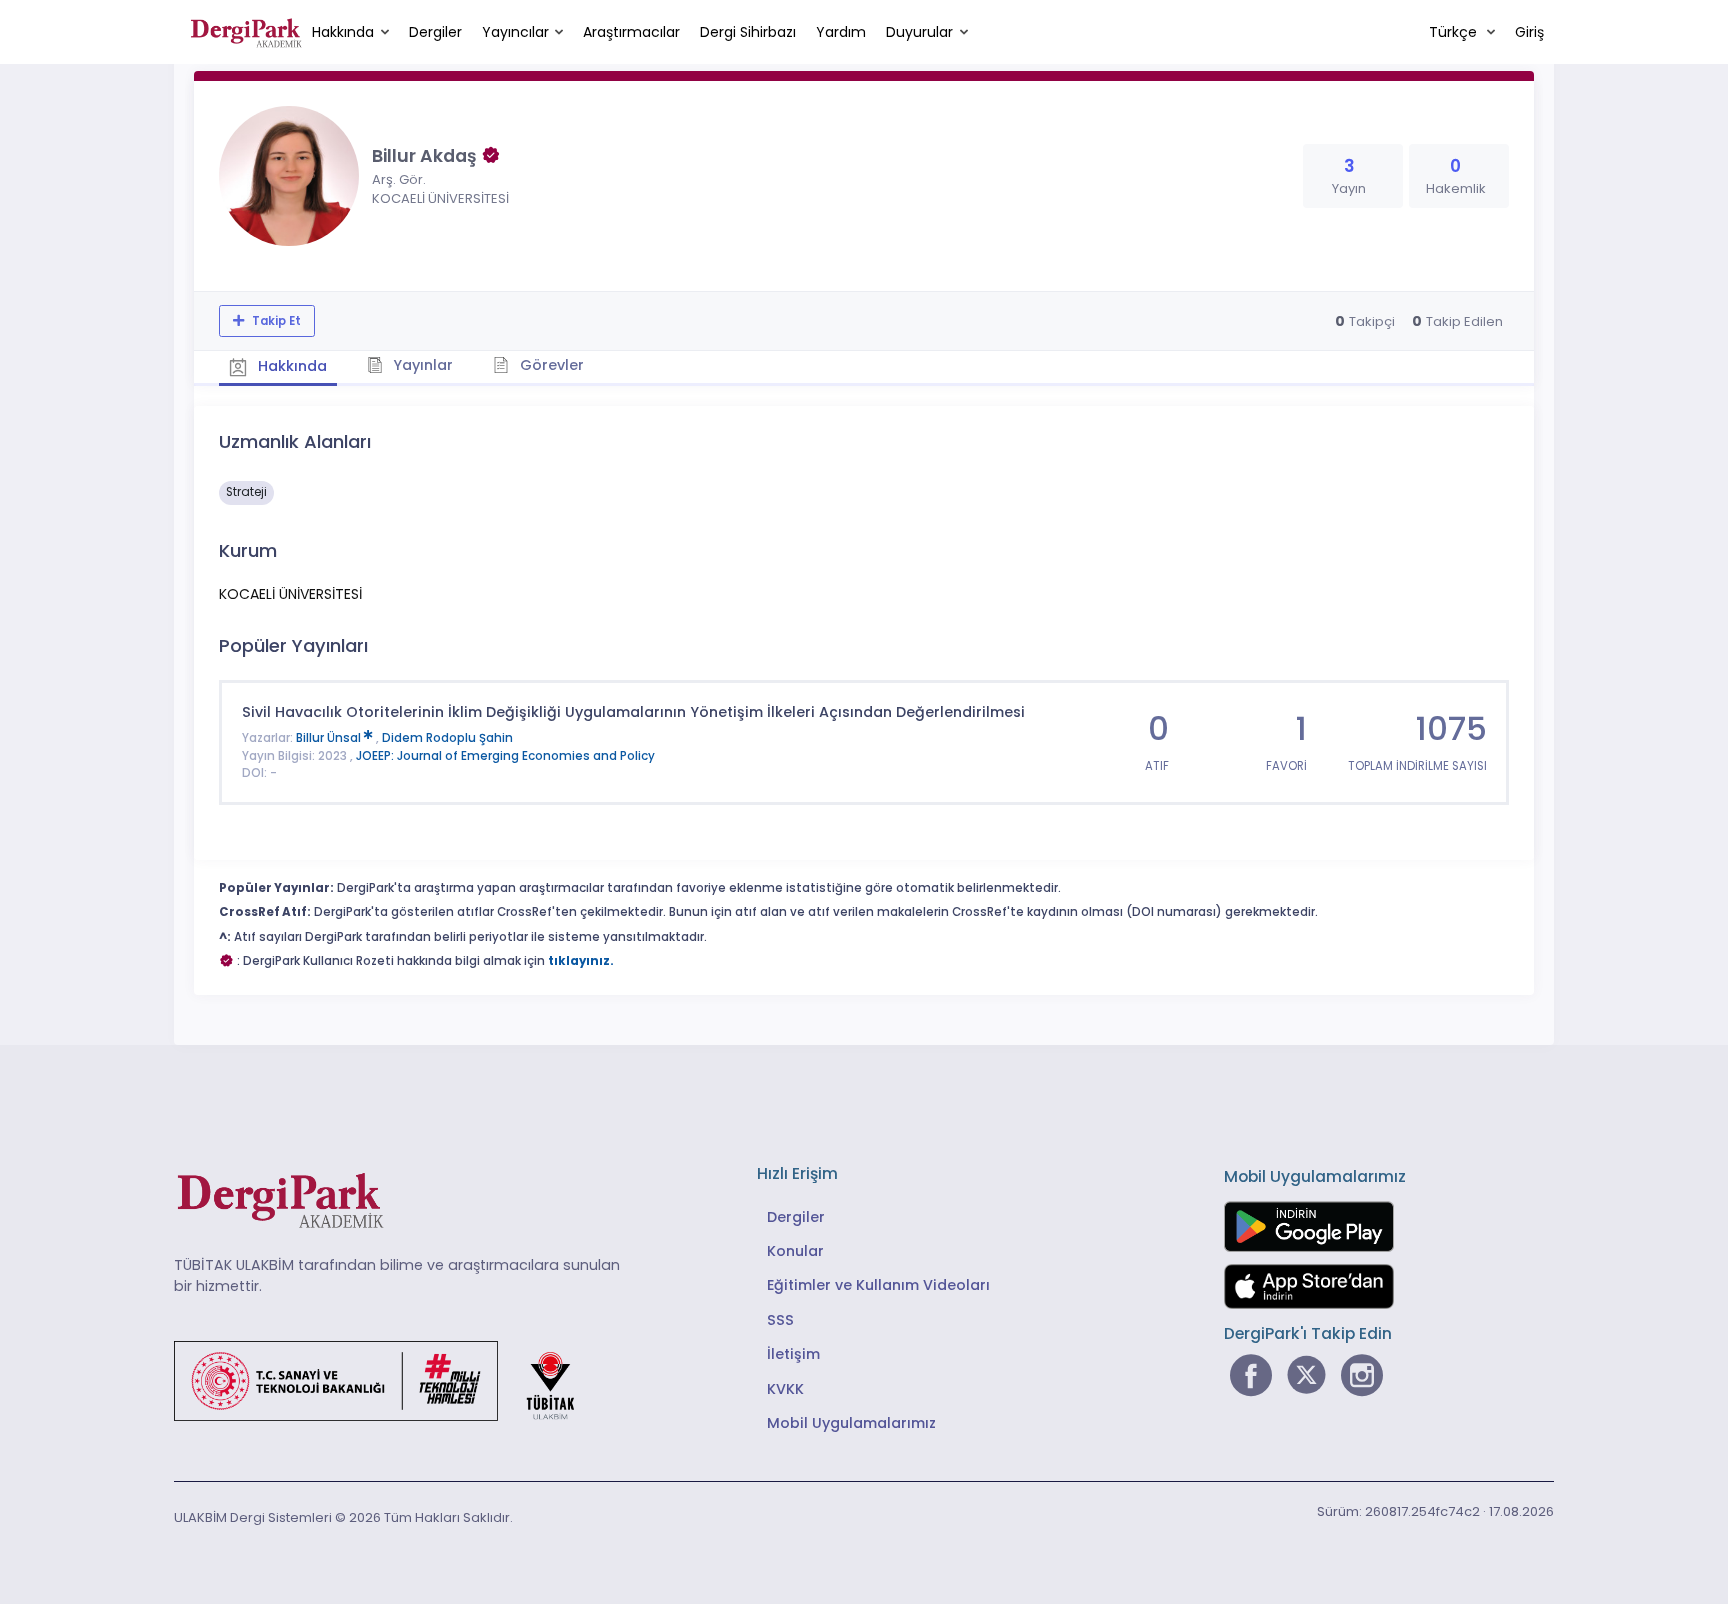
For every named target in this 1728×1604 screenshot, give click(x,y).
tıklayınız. (581, 961)
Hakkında (343, 32)
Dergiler (435, 32)
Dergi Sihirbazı (748, 32)
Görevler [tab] (550, 365)
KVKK (785, 1389)
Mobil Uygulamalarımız (851, 1423)
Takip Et (275, 321)
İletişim (793, 1354)
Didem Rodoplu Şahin (447, 738)
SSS (780, 1320)
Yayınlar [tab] (421, 365)
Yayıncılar (515, 32)
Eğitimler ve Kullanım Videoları (878, 1285)
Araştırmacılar (631, 32)
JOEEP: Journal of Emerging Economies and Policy (505, 756)
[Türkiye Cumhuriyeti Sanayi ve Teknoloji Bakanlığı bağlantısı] (387, 1380)
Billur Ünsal (330, 738)
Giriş (1529, 32)
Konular (795, 1251)
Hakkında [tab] (290, 366)
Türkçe (1455, 32)
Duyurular (919, 32)
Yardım (841, 32)
